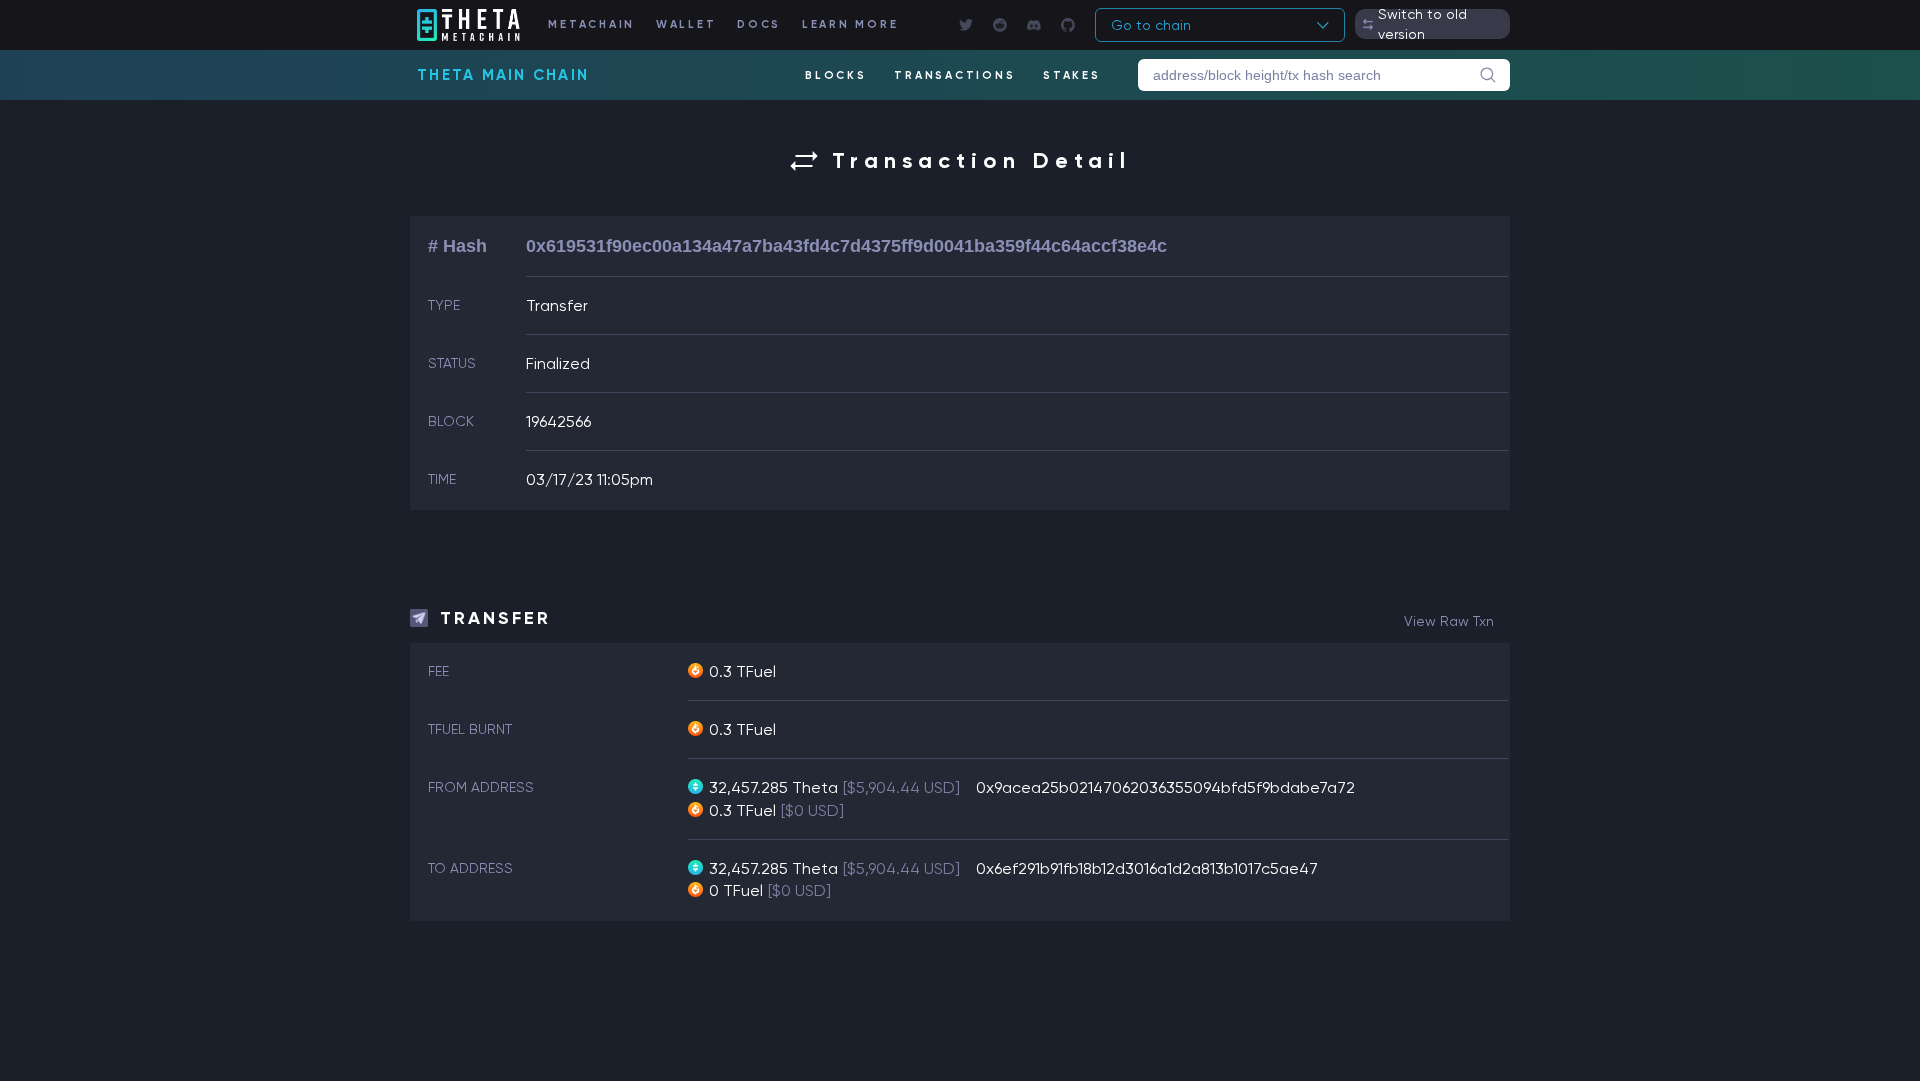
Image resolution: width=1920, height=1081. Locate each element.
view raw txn (1449, 621)
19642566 (558, 421)
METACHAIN (591, 24)
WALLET (686, 24)
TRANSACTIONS (954, 75)
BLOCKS (836, 75)
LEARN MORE (850, 24)
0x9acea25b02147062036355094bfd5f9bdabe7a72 (1165, 787)
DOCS (759, 24)
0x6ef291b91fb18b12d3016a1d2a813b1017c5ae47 (1147, 868)
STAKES (1072, 75)
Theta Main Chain (503, 75)
